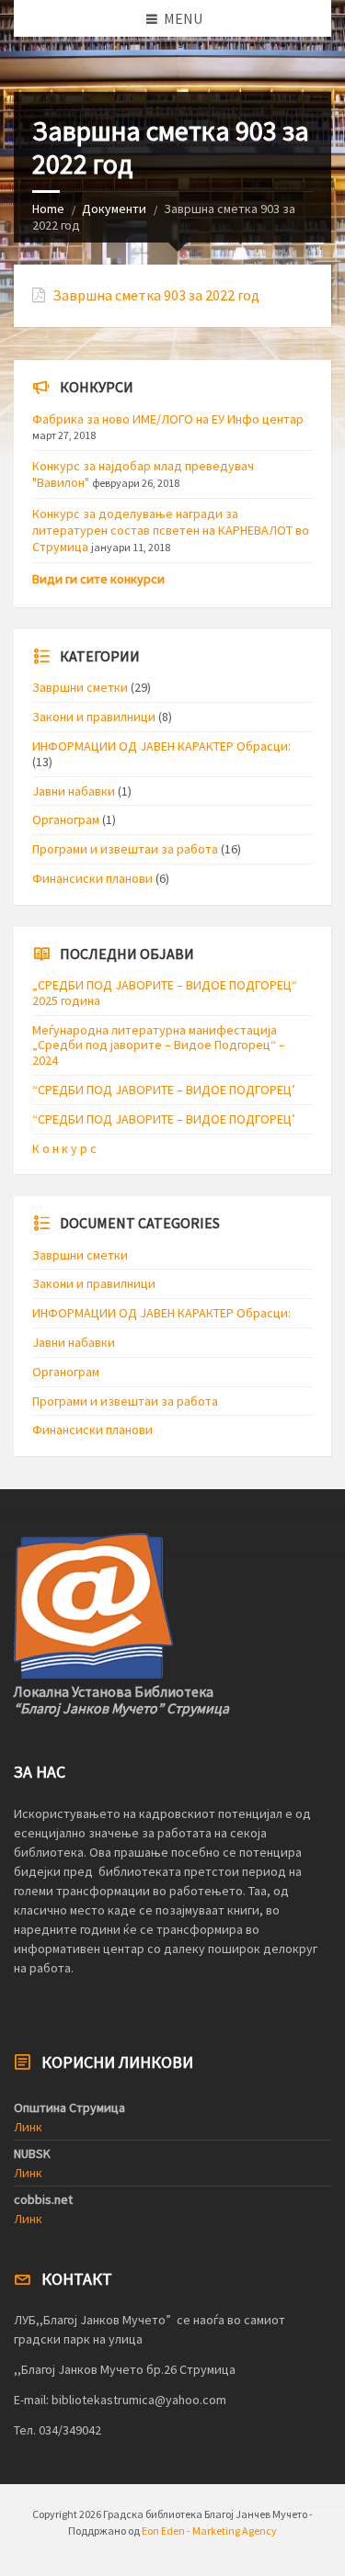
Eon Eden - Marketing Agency (209, 2531)
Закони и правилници (94, 717)
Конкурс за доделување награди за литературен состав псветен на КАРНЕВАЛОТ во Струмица (171, 530)
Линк (28, 2127)
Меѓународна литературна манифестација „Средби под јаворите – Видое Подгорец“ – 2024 (159, 1045)
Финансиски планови (92, 878)
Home (48, 209)
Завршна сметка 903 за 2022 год (156, 295)
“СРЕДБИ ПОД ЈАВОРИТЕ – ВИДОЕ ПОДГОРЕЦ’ (164, 1090)
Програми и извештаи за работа (125, 849)
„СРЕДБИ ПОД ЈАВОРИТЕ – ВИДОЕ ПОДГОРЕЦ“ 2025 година (165, 993)
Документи (114, 209)
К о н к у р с (64, 1148)
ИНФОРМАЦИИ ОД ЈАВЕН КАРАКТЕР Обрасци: (161, 746)
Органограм (66, 819)
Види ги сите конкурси (98, 579)
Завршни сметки (80, 687)
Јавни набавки (74, 791)
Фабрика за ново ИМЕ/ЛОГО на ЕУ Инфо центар (168, 419)
